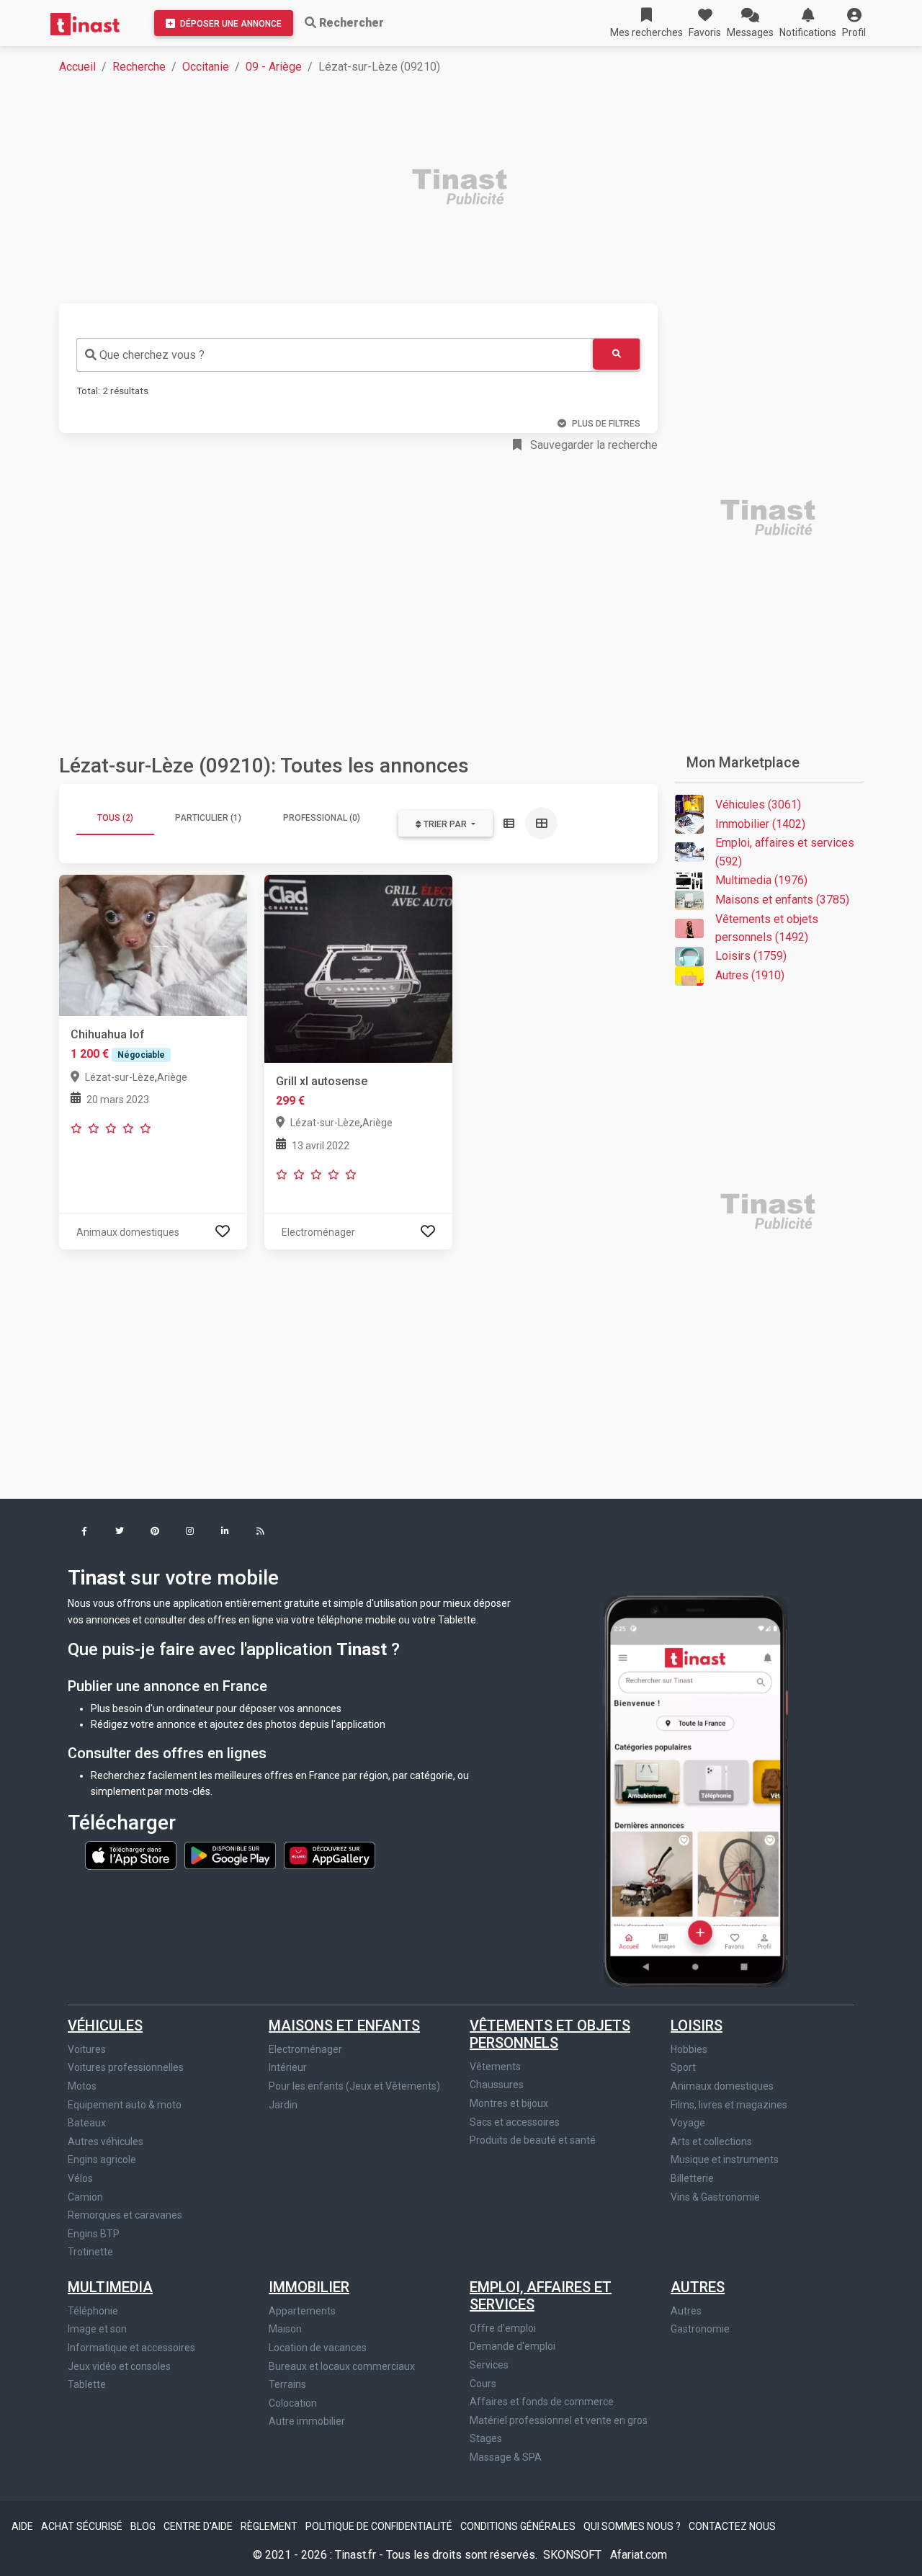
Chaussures (497, 2085)
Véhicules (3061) (758, 805)
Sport (683, 2067)
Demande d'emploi (513, 2346)
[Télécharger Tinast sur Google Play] (231, 1855)
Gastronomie (700, 2329)
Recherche (139, 67)
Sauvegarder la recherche (592, 445)
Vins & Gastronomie (715, 2197)
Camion (85, 2197)
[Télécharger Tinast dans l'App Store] (132, 1855)
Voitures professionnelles (126, 2067)
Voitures (87, 2049)
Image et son (97, 2329)
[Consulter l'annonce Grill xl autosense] (358, 968)
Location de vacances (318, 2348)
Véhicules (105, 2025)
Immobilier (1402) (760, 824)
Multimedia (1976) (761, 880)
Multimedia (110, 2287)
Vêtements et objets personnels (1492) (767, 928)
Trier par (445, 824)
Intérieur (288, 2067)
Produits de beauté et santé (533, 2140)
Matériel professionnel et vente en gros (559, 2420)
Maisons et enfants (344, 2025)
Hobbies (689, 2049)
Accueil (77, 67)
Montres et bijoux (509, 2103)
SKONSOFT (574, 2555)
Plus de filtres (606, 424)
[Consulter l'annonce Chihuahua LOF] (153, 944)
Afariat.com (639, 2555)
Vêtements (495, 2067)
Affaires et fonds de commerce (542, 2402)
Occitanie (206, 67)
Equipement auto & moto (125, 2105)
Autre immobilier (307, 2421)
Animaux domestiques (722, 2086)
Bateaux (87, 2123)
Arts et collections (711, 2142)
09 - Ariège (274, 67)
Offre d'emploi (503, 2328)
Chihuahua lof (108, 1034)
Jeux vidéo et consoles (119, 2366)
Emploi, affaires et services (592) (785, 852)
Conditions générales (519, 2526)
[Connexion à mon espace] (223, 1232)
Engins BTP (94, 2234)
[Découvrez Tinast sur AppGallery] (330, 1855)
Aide (23, 2526)
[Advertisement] (470, 189)
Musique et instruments (725, 2160)
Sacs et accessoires (515, 2122)
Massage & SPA (506, 2457)
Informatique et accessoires (131, 2348)
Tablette (87, 2384)
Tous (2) (115, 818)
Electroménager (305, 2049)
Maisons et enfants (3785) (782, 900)
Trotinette (90, 2252)
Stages (486, 2438)
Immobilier (309, 2287)
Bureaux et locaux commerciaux (342, 2366)
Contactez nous (732, 2526)
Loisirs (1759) (751, 956)
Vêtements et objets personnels (550, 2034)
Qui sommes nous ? (633, 2526)
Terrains (287, 2384)
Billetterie (692, 2178)
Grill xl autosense (322, 1081)
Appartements (302, 2311)
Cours (483, 2384)
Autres (698, 2287)
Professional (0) (322, 818)
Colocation (293, 2403)
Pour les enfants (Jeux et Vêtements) (354, 2086)
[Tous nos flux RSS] (260, 1532)
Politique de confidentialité (380, 2526)
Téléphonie (93, 2311)
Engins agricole (102, 2160)
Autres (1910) (750, 975)
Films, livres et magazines (729, 2105)
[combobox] (335, 355)
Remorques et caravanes (125, 2215)
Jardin (283, 2105)
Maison (285, 2329)
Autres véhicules (106, 2142)
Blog (144, 2526)
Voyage (688, 2123)
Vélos (80, 2178)
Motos (82, 2086)
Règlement (270, 2526)
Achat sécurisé (83, 2526)
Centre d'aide (199, 2526)
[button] (854, 23)
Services (489, 2365)
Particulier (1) (208, 818)
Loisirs (697, 2025)
